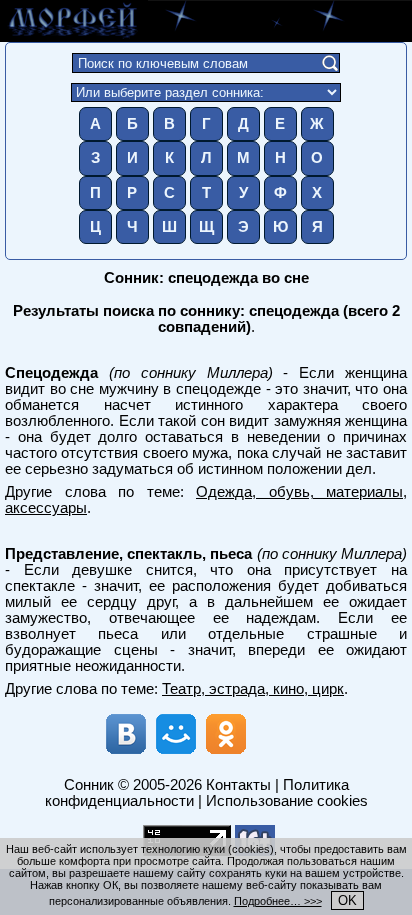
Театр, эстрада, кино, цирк (253, 689)
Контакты (238, 785)
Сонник (89, 785)
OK (347, 900)
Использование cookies (287, 801)
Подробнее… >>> (278, 901)
